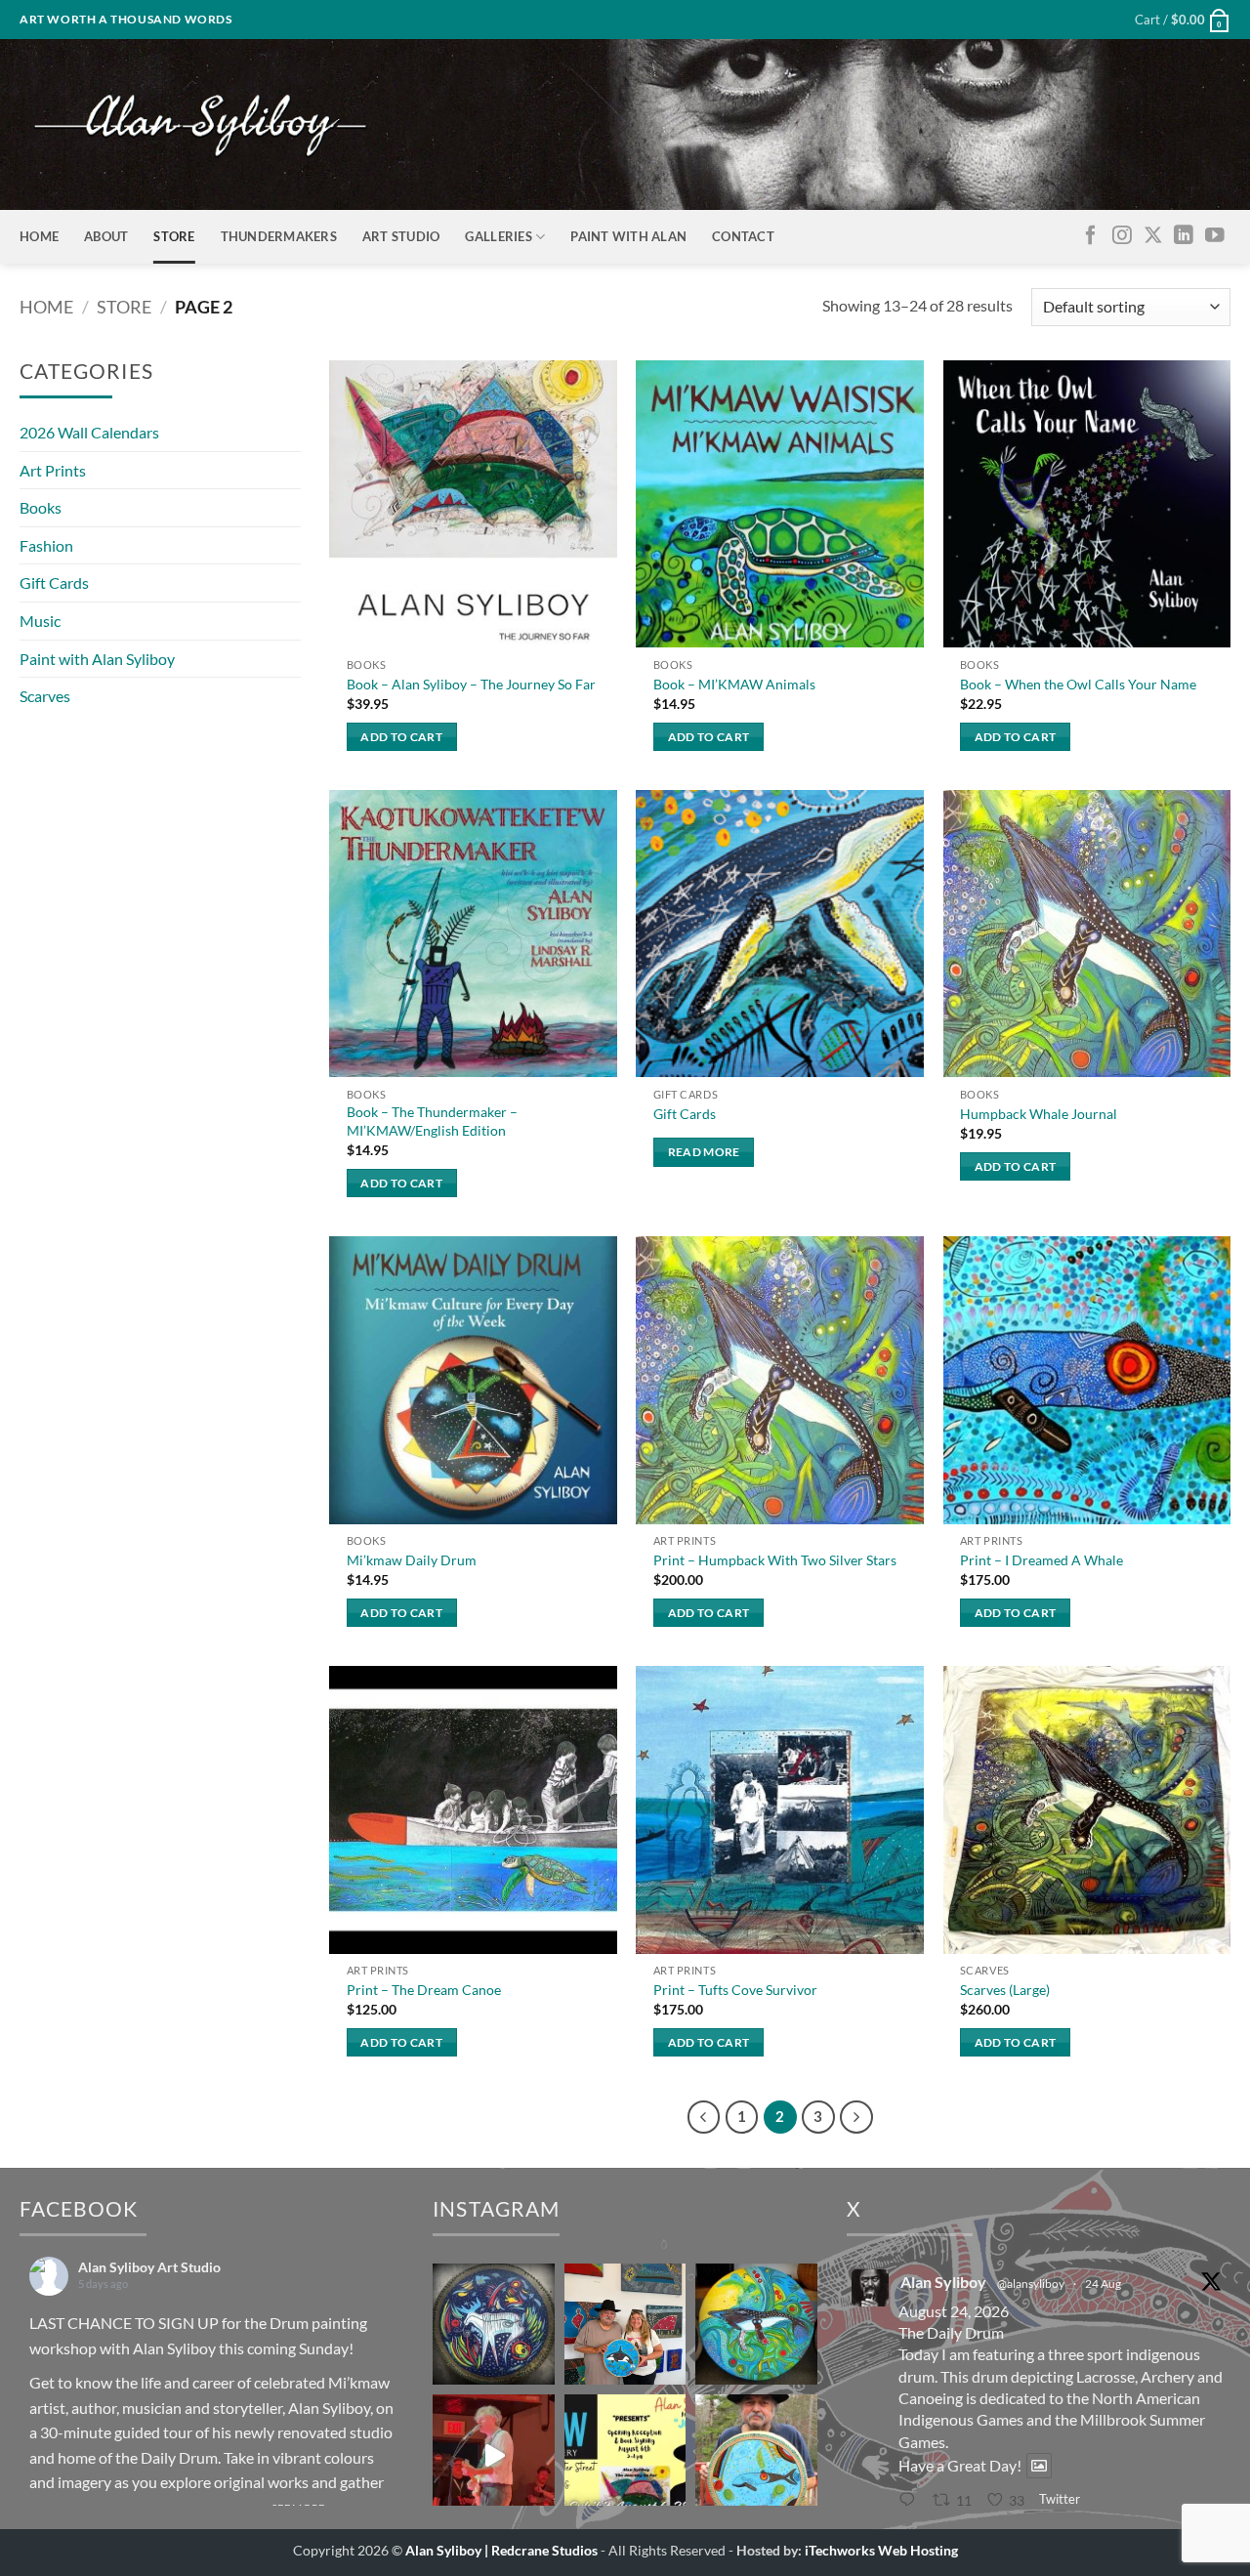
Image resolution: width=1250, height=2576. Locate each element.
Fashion (46, 545)
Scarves (45, 696)
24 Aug (1103, 2284)
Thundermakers (279, 236)
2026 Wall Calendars (89, 432)
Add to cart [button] (401, 737)
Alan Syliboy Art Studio (149, 2267)
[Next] (856, 2117)
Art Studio (401, 236)
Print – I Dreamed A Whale (1042, 1560)
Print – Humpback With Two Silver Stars (775, 1560)
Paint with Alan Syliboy (97, 659)
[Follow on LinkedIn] (1184, 236)
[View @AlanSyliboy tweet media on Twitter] (1039, 2466)
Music (40, 621)
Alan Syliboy (174, 2348)
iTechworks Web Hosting (881, 2550)
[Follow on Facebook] (1091, 236)
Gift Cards (54, 582)
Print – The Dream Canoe (424, 1990)
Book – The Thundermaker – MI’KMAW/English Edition (432, 1121)
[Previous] (704, 2117)
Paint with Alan (628, 236)
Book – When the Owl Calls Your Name (1078, 684)
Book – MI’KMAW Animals (734, 684)
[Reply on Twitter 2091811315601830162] (911, 2501)
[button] (1183, 20)
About (106, 236)
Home (39, 236)
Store (174, 236)
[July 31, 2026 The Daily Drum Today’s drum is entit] (756, 2455)
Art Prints (53, 470)
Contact (743, 236)
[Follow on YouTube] (1215, 236)
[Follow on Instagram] (1122, 236)
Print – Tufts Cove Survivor (735, 1990)
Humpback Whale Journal (1039, 1114)
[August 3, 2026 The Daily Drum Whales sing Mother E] (756, 2324)
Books (41, 507)
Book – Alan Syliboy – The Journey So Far (471, 684)
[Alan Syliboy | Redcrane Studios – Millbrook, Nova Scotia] (200, 125)
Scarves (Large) (1005, 1990)
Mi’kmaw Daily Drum (412, 1560)
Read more (704, 1152)
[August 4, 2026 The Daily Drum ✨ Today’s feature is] (493, 2324)
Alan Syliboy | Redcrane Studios (501, 2550)
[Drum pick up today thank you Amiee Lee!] (625, 2324)
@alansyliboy (1031, 2284)
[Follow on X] (1153, 236)
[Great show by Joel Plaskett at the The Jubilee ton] (493, 2455)
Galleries (498, 236)
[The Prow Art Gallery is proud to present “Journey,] (625, 2455)
